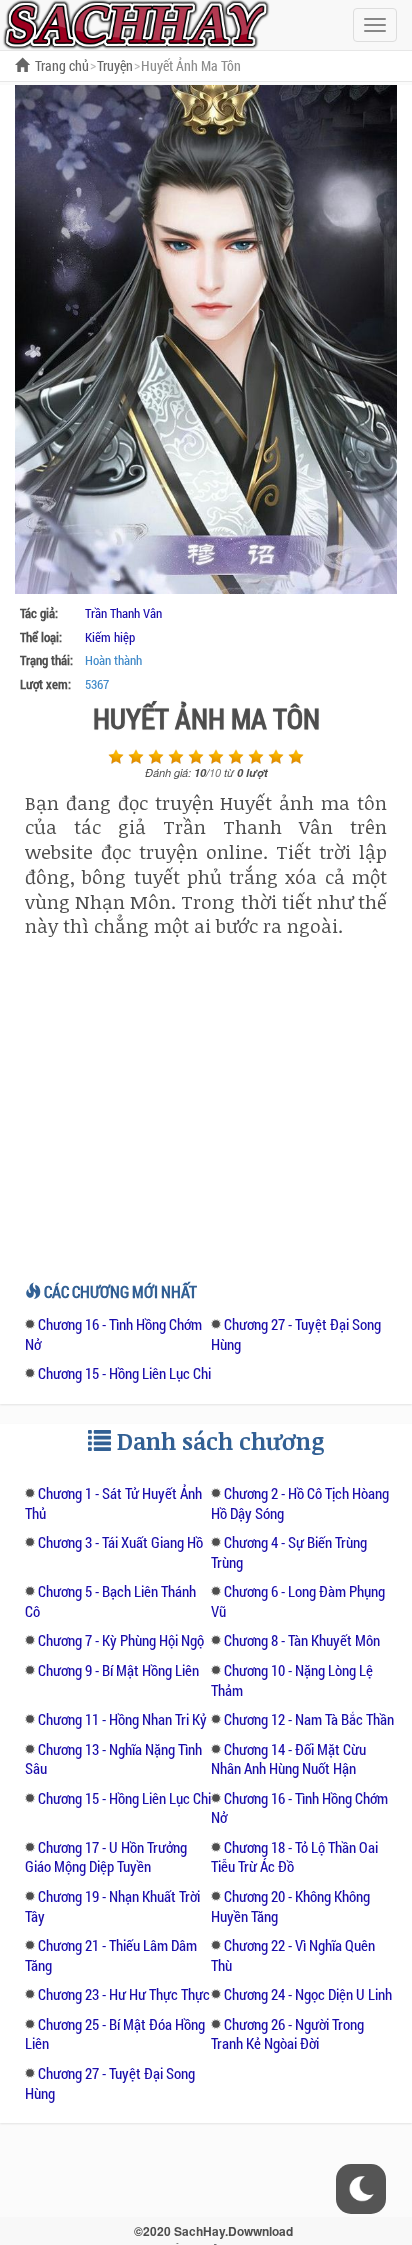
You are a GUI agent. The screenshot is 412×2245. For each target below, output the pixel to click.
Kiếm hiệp (110, 637)
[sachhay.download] (135, 23)
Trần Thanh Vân (123, 613)
